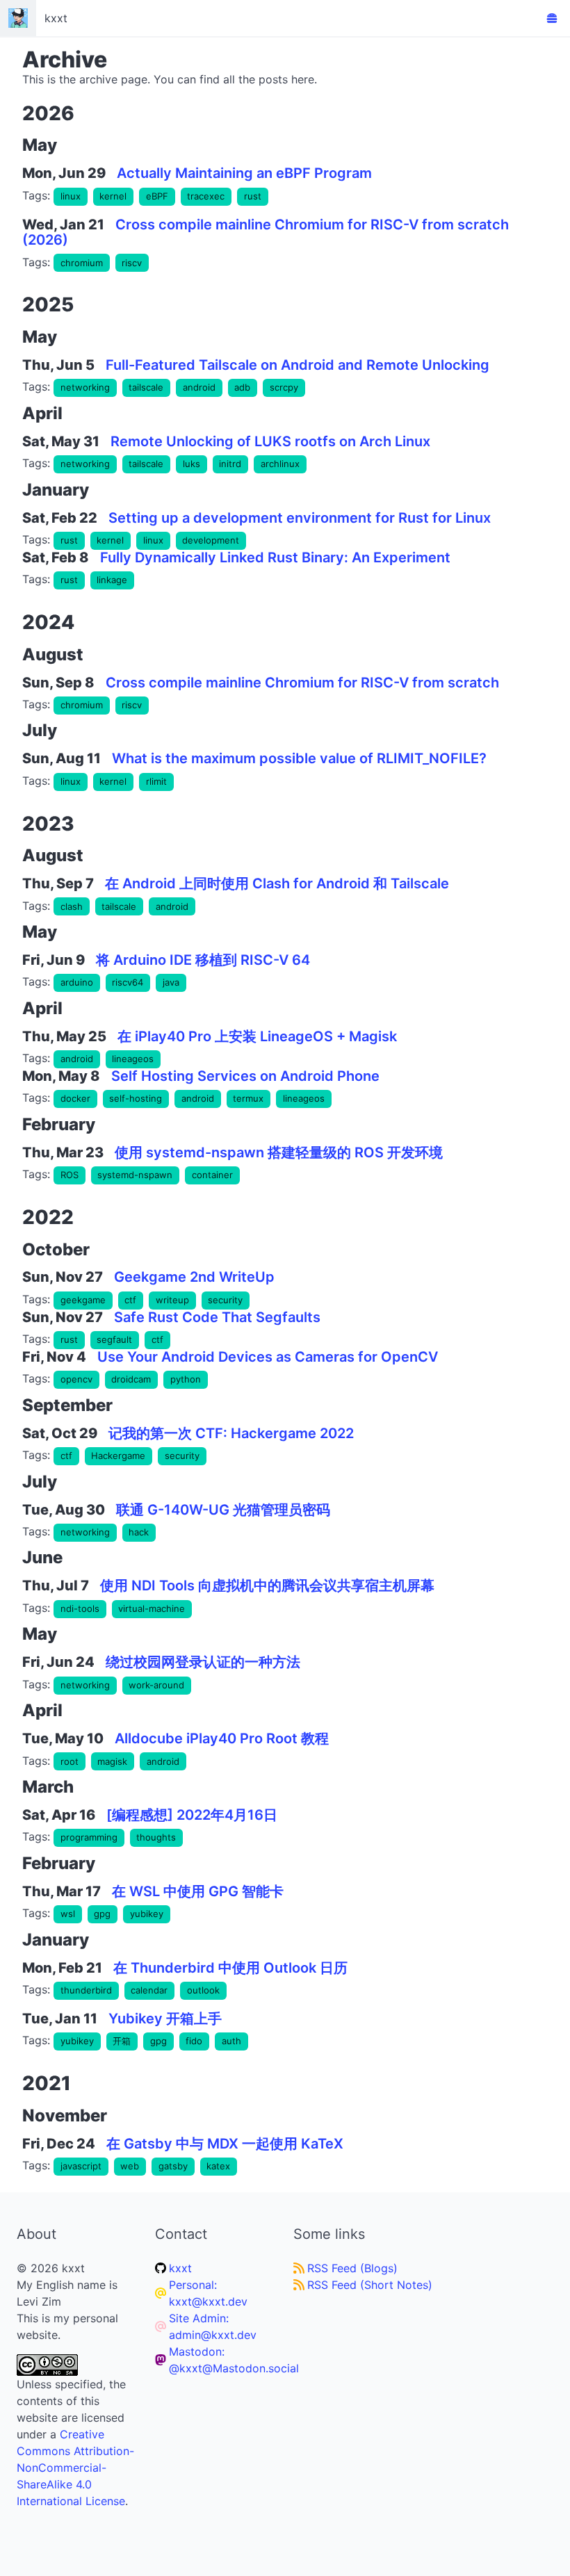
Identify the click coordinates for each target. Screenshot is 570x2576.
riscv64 (128, 982)
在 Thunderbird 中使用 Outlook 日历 (230, 1968)
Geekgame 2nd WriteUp (194, 1277)
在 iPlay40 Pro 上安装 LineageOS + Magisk (257, 1036)
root (70, 1761)
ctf (130, 1300)
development (211, 540)
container (212, 1175)
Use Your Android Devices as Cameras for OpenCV (268, 1357)
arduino (77, 982)
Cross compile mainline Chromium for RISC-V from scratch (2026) (266, 233)
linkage (112, 580)
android (199, 387)
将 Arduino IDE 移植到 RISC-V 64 (203, 960)
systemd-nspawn (135, 1175)
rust (253, 196)
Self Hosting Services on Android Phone (245, 1076)
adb (242, 387)
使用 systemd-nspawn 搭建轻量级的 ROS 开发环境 (279, 1152)
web (130, 2166)
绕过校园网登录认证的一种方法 (203, 1662)
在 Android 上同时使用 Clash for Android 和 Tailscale (277, 883)
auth (231, 2041)
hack (139, 1532)
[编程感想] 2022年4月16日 (192, 1815)
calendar (149, 1990)
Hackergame (118, 1456)
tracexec (206, 196)
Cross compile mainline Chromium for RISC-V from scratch (302, 683)
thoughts (156, 1837)
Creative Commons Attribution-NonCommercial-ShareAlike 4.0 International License (75, 2468)
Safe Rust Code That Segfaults (217, 1317)
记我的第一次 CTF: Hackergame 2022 (231, 1433)
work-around (156, 1685)
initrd (230, 464)
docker (75, 1098)
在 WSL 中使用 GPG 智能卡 (198, 1891)
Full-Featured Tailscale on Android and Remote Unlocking (298, 365)
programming (89, 1837)
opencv (76, 1379)
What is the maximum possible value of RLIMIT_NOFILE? (299, 758)
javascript (81, 2166)
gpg (102, 1914)
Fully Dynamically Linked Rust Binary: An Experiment (275, 557)
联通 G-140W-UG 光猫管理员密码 (223, 1510)
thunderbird (86, 1990)
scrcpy (284, 387)
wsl (68, 1914)
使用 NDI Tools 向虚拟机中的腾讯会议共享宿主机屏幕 (267, 1585)
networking (85, 387)
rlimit (156, 781)
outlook (203, 1990)
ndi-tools (80, 1608)
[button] (552, 18)
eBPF (157, 196)
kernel (113, 196)
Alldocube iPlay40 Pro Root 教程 (222, 1738)
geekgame (83, 1300)
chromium (82, 263)
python (186, 1379)
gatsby (173, 2166)
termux (248, 1098)
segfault (114, 1339)
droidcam (131, 1379)
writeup (172, 1300)
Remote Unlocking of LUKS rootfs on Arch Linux (270, 441)
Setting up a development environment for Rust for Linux (300, 518)
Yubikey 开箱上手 (165, 2019)
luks (192, 464)
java (171, 982)
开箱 (122, 2041)
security (225, 1300)
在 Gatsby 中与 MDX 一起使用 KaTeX (225, 2144)
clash (72, 906)
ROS (70, 1175)
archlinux (280, 464)
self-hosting (136, 1098)
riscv (132, 263)
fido (194, 2041)
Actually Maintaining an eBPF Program (244, 173)
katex (218, 2166)
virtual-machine (152, 1608)
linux (71, 196)
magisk (112, 1761)
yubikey (147, 1914)
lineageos (133, 1059)
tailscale (146, 387)
